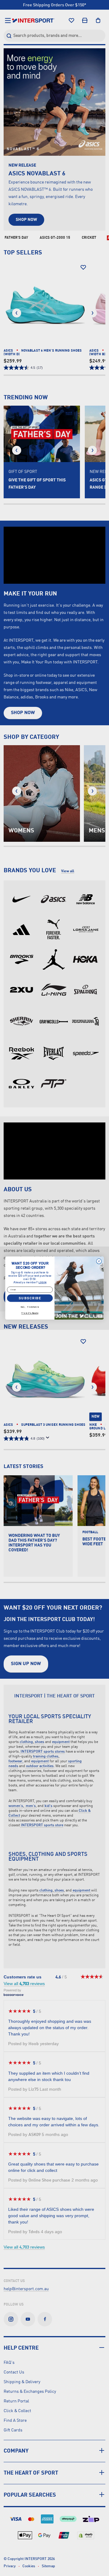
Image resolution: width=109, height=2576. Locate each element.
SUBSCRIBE (30, 1298)
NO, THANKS (30, 1307)
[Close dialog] (99, 1261)
